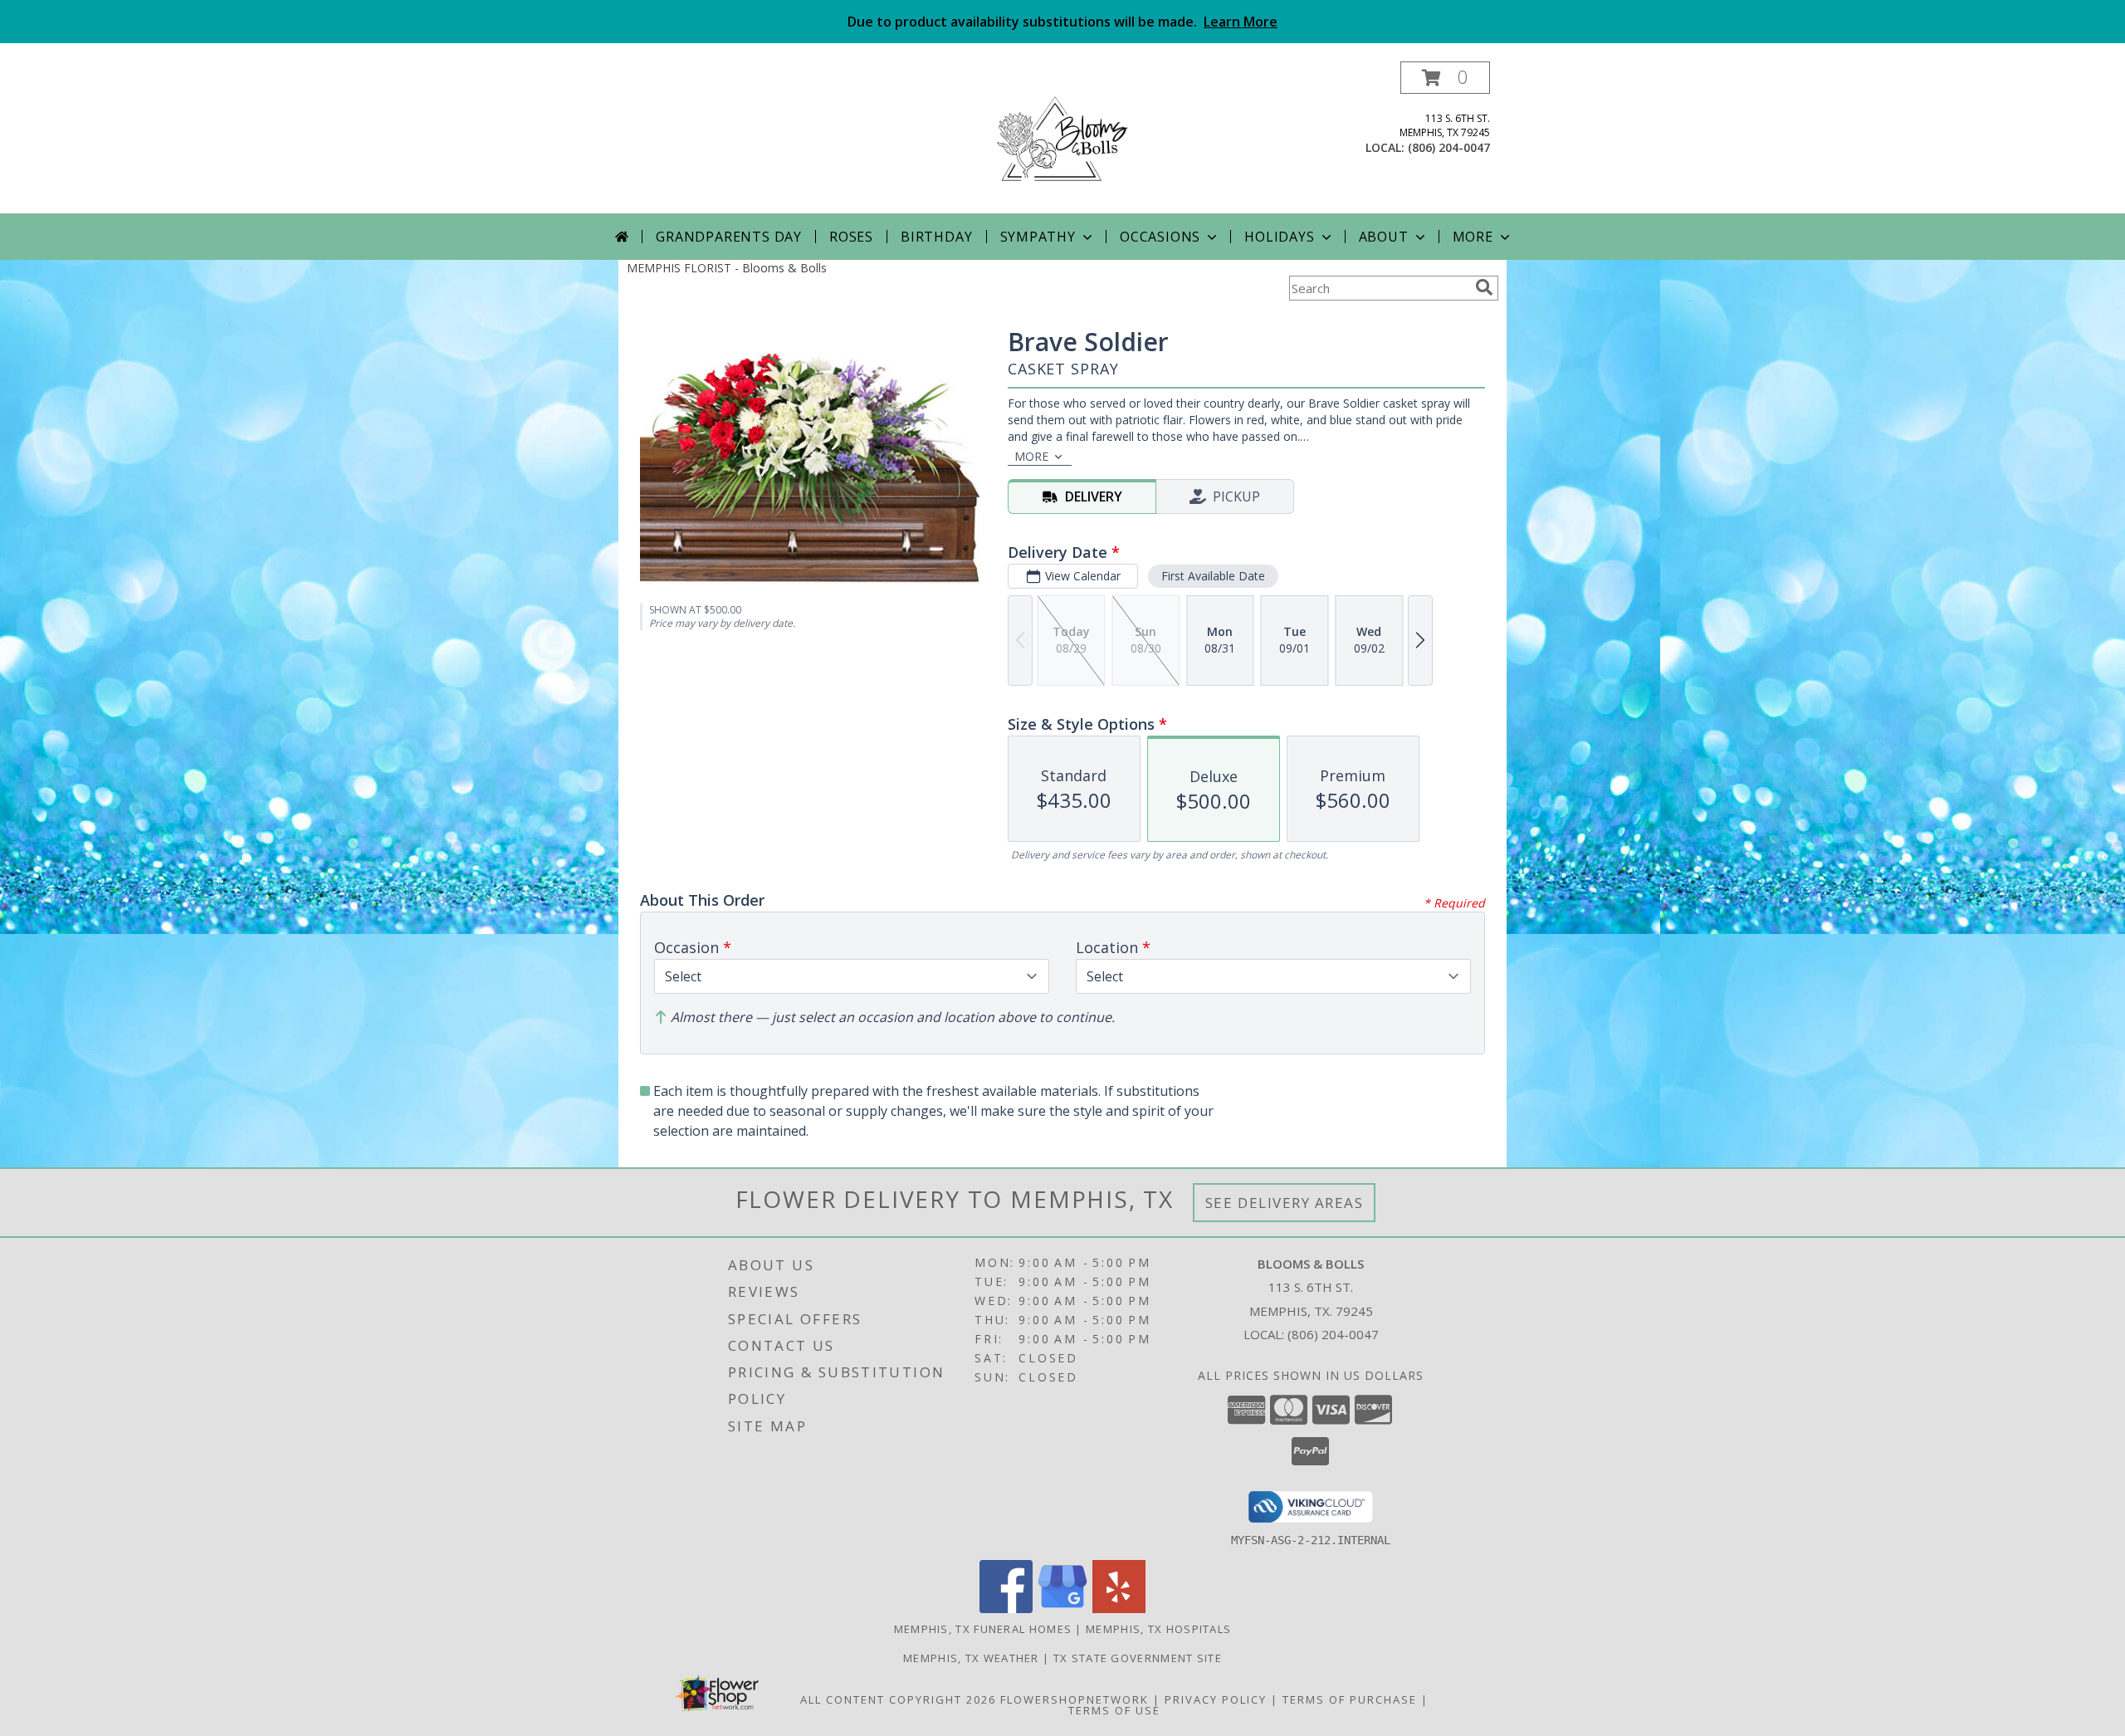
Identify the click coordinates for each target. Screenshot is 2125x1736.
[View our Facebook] (1006, 1609)
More (1473, 237)
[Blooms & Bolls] (1062, 137)
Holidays (1279, 237)
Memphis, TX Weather (971, 1658)
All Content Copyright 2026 (898, 1699)
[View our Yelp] (1119, 1609)
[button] (1445, 78)
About (1384, 237)
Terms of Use (1114, 1710)
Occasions (1160, 237)
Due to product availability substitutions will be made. (1062, 22)
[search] (1484, 287)
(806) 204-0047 (1449, 147)
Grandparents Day (729, 237)
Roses (851, 237)
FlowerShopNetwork (1075, 1699)
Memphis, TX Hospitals (1158, 1629)
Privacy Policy (1216, 1699)
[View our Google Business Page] (1062, 1609)
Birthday (936, 237)
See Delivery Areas (1285, 1203)
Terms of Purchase (1350, 1699)
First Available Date (1213, 576)
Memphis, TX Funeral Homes (983, 1629)
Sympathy (1038, 237)
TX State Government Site (1138, 1658)
